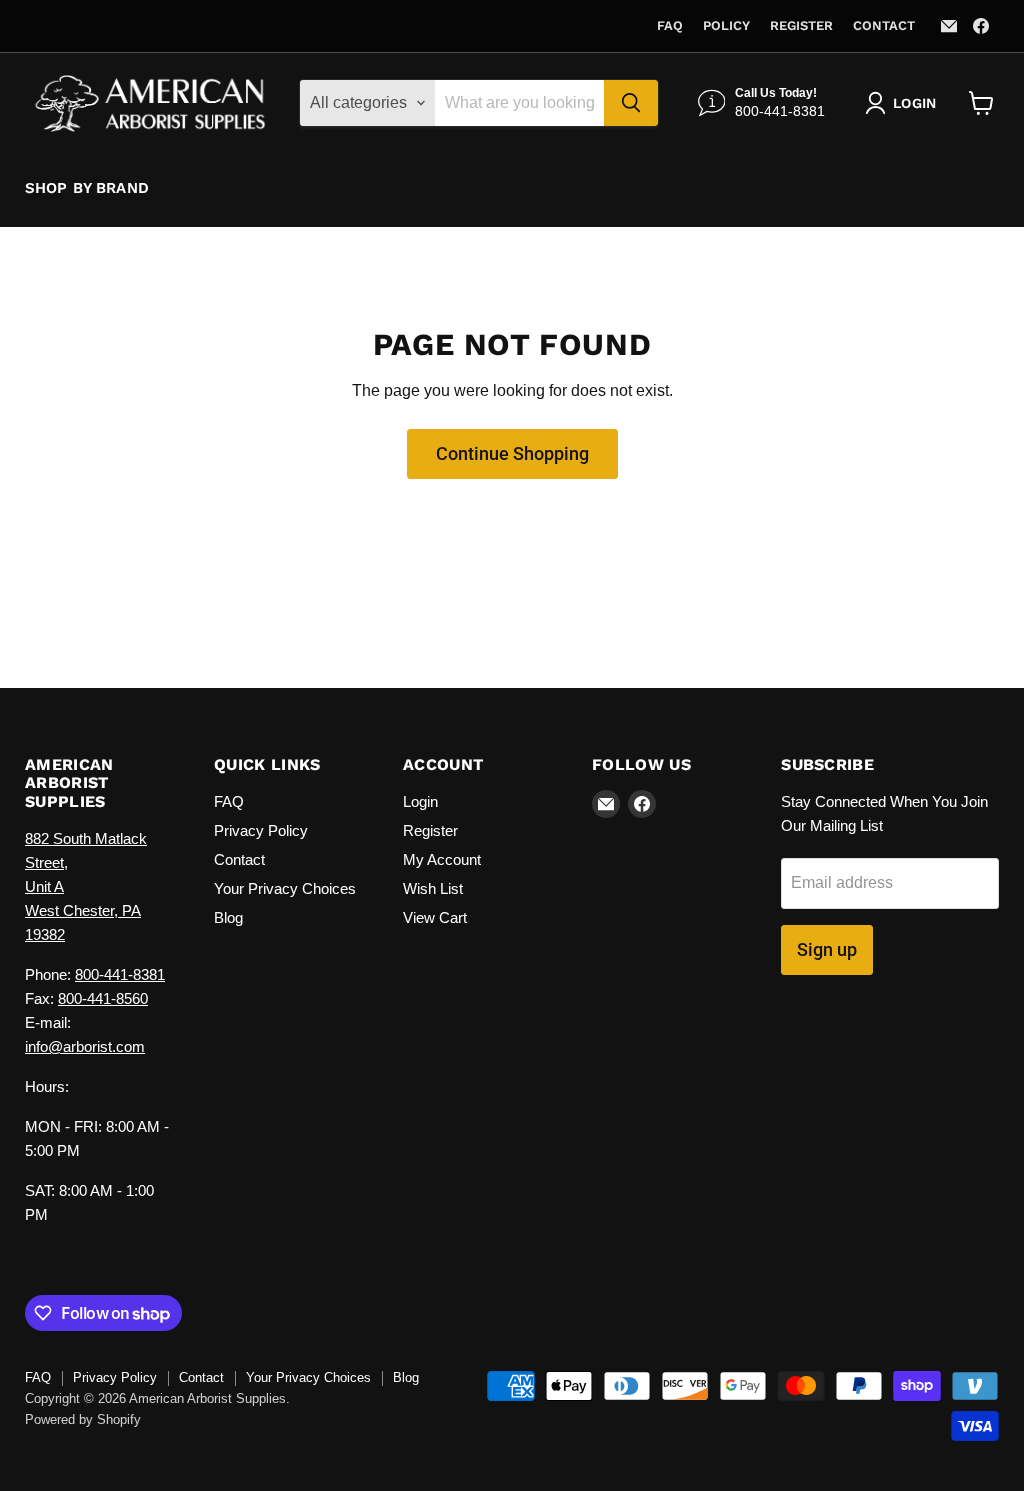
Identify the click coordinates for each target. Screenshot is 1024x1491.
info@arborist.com (85, 1046)
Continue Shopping (512, 453)
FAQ (670, 26)
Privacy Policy (261, 830)
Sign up (827, 949)
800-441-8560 (103, 998)
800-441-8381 (120, 974)
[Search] (631, 103)
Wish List (433, 888)
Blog (228, 917)
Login (420, 801)
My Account (442, 859)
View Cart (435, 917)
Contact (884, 26)
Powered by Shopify (83, 1419)
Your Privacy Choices (285, 888)
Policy (726, 26)
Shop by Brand (87, 188)
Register (801, 26)
